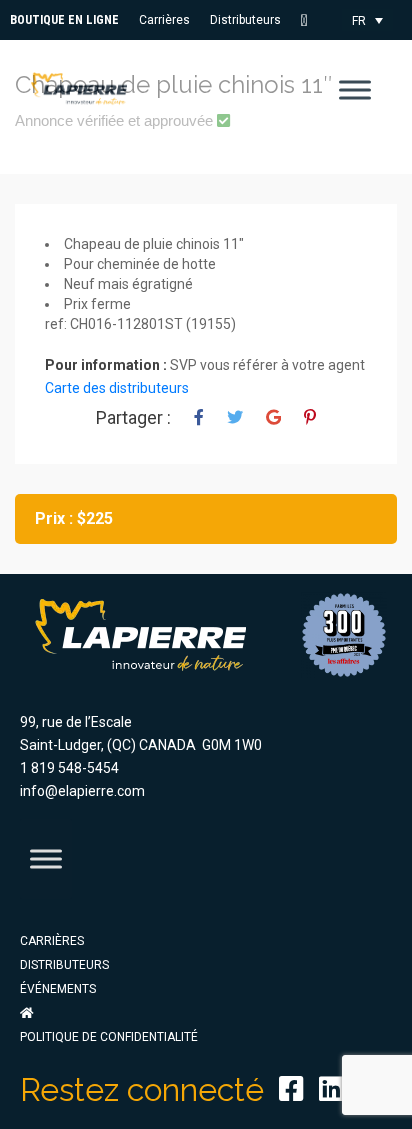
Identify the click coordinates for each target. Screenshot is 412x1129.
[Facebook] (291, 1089)
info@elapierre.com (82, 791)
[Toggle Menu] (355, 89)
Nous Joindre (311, 20)
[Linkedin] (331, 1089)
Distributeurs (245, 20)
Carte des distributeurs (117, 388)
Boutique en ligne (64, 20)
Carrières (164, 20)
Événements (58, 989)
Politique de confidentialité (109, 1037)
